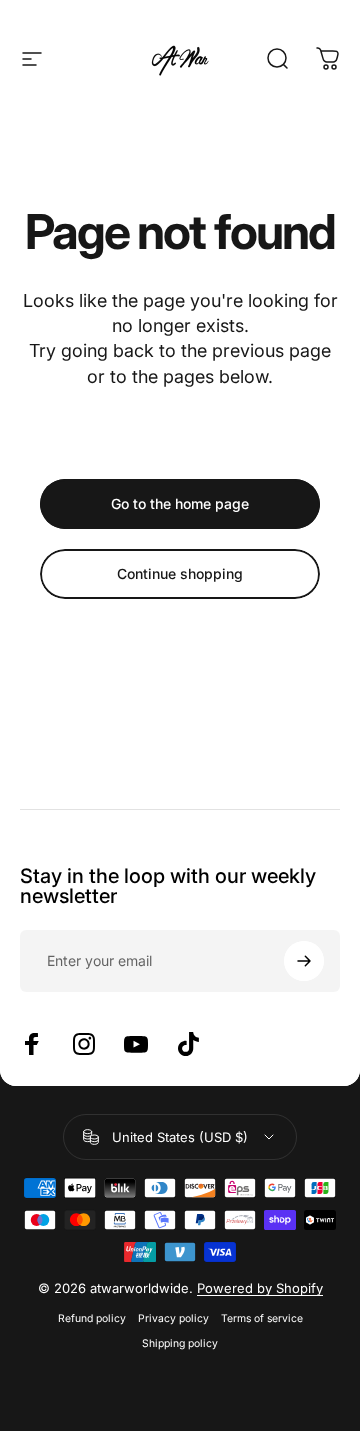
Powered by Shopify (260, 1288)
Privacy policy (173, 1318)
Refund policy (92, 1318)
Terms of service (262, 1318)
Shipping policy (180, 1343)
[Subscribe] (304, 961)
